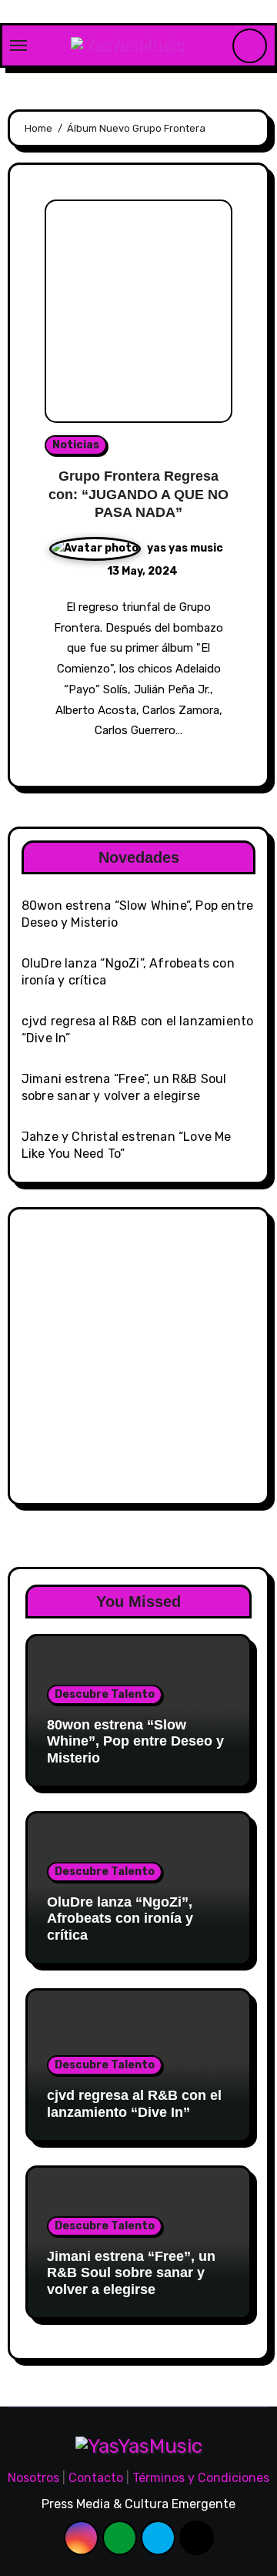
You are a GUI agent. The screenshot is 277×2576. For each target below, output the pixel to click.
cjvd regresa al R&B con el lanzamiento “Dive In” (134, 2104)
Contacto (96, 2478)
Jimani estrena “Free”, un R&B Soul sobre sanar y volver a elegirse (131, 2273)
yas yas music (185, 548)
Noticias (76, 445)
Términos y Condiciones (201, 2478)
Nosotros (33, 2478)
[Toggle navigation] (18, 45)
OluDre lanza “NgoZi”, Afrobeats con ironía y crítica (120, 1919)
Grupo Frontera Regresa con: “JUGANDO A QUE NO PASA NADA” (138, 494)
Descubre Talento (105, 1694)
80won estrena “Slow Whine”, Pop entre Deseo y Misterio (135, 1741)
